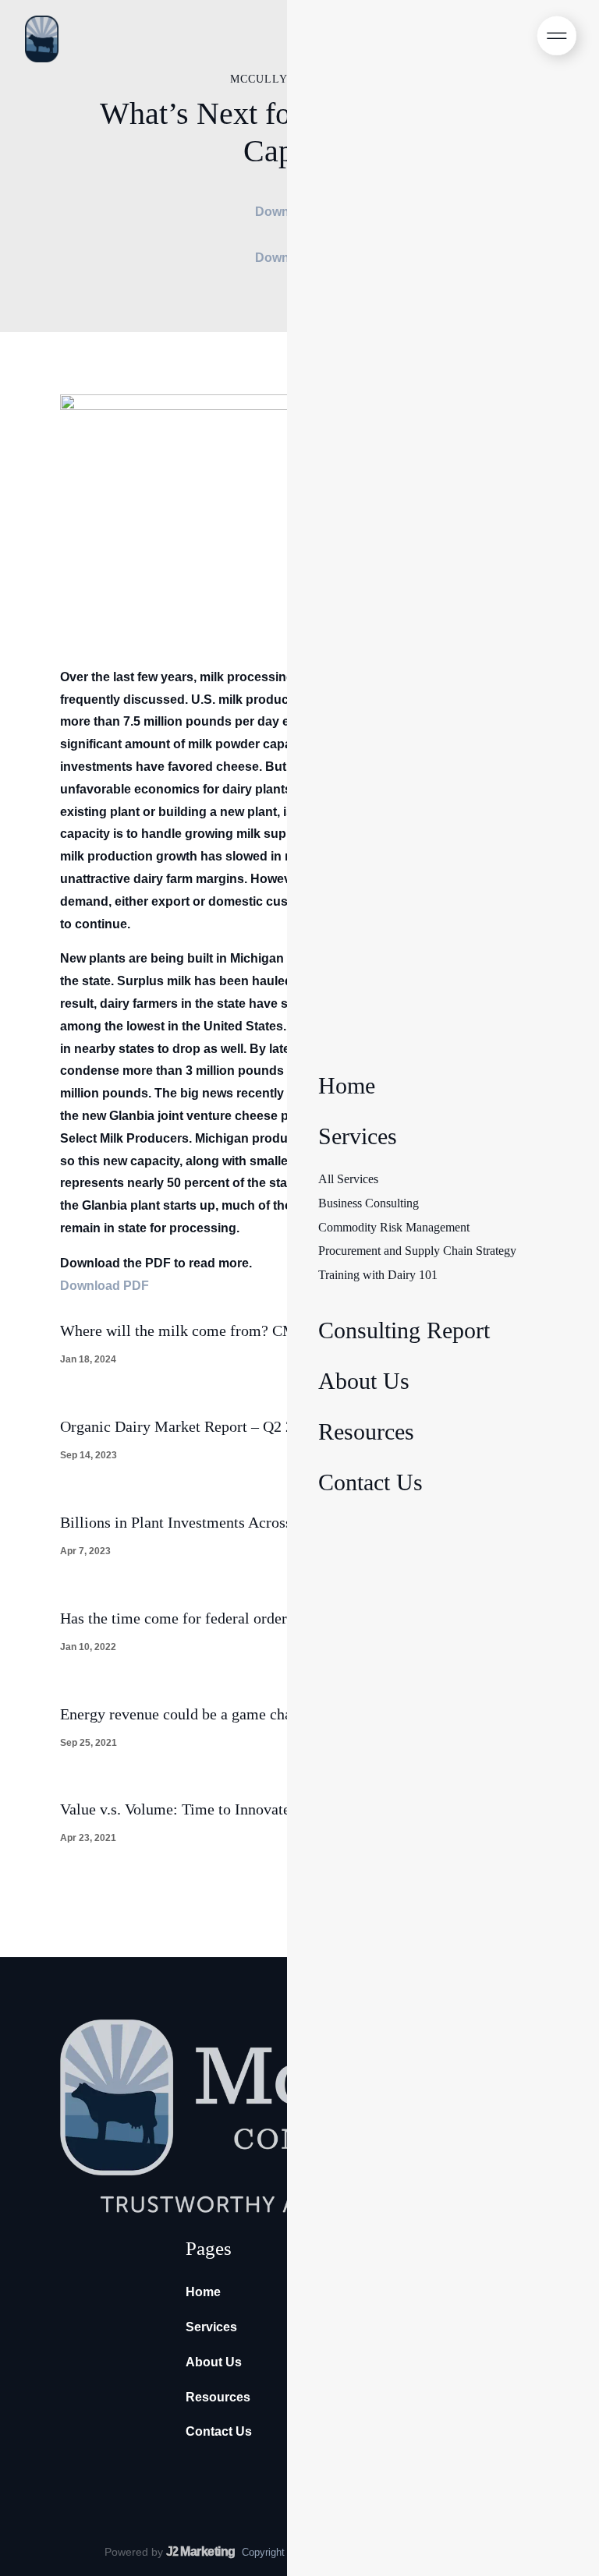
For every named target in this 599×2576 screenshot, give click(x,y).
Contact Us (219, 2431)
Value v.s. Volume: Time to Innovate (175, 1809)
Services (211, 2327)
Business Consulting (369, 1203)
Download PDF (105, 1286)
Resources (218, 2397)
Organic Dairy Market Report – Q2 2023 (188, 1426)
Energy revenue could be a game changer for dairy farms (240, 1714)
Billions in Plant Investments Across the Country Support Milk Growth (285, 1522)
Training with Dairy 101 (378, 1275)
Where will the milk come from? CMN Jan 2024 (214, 1330)
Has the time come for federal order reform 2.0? (213, 1618)
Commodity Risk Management (394, 1227)
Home (203, 2292)
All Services (348, 1179)
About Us (214, 2362)
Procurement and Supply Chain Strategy (417, 1251)
